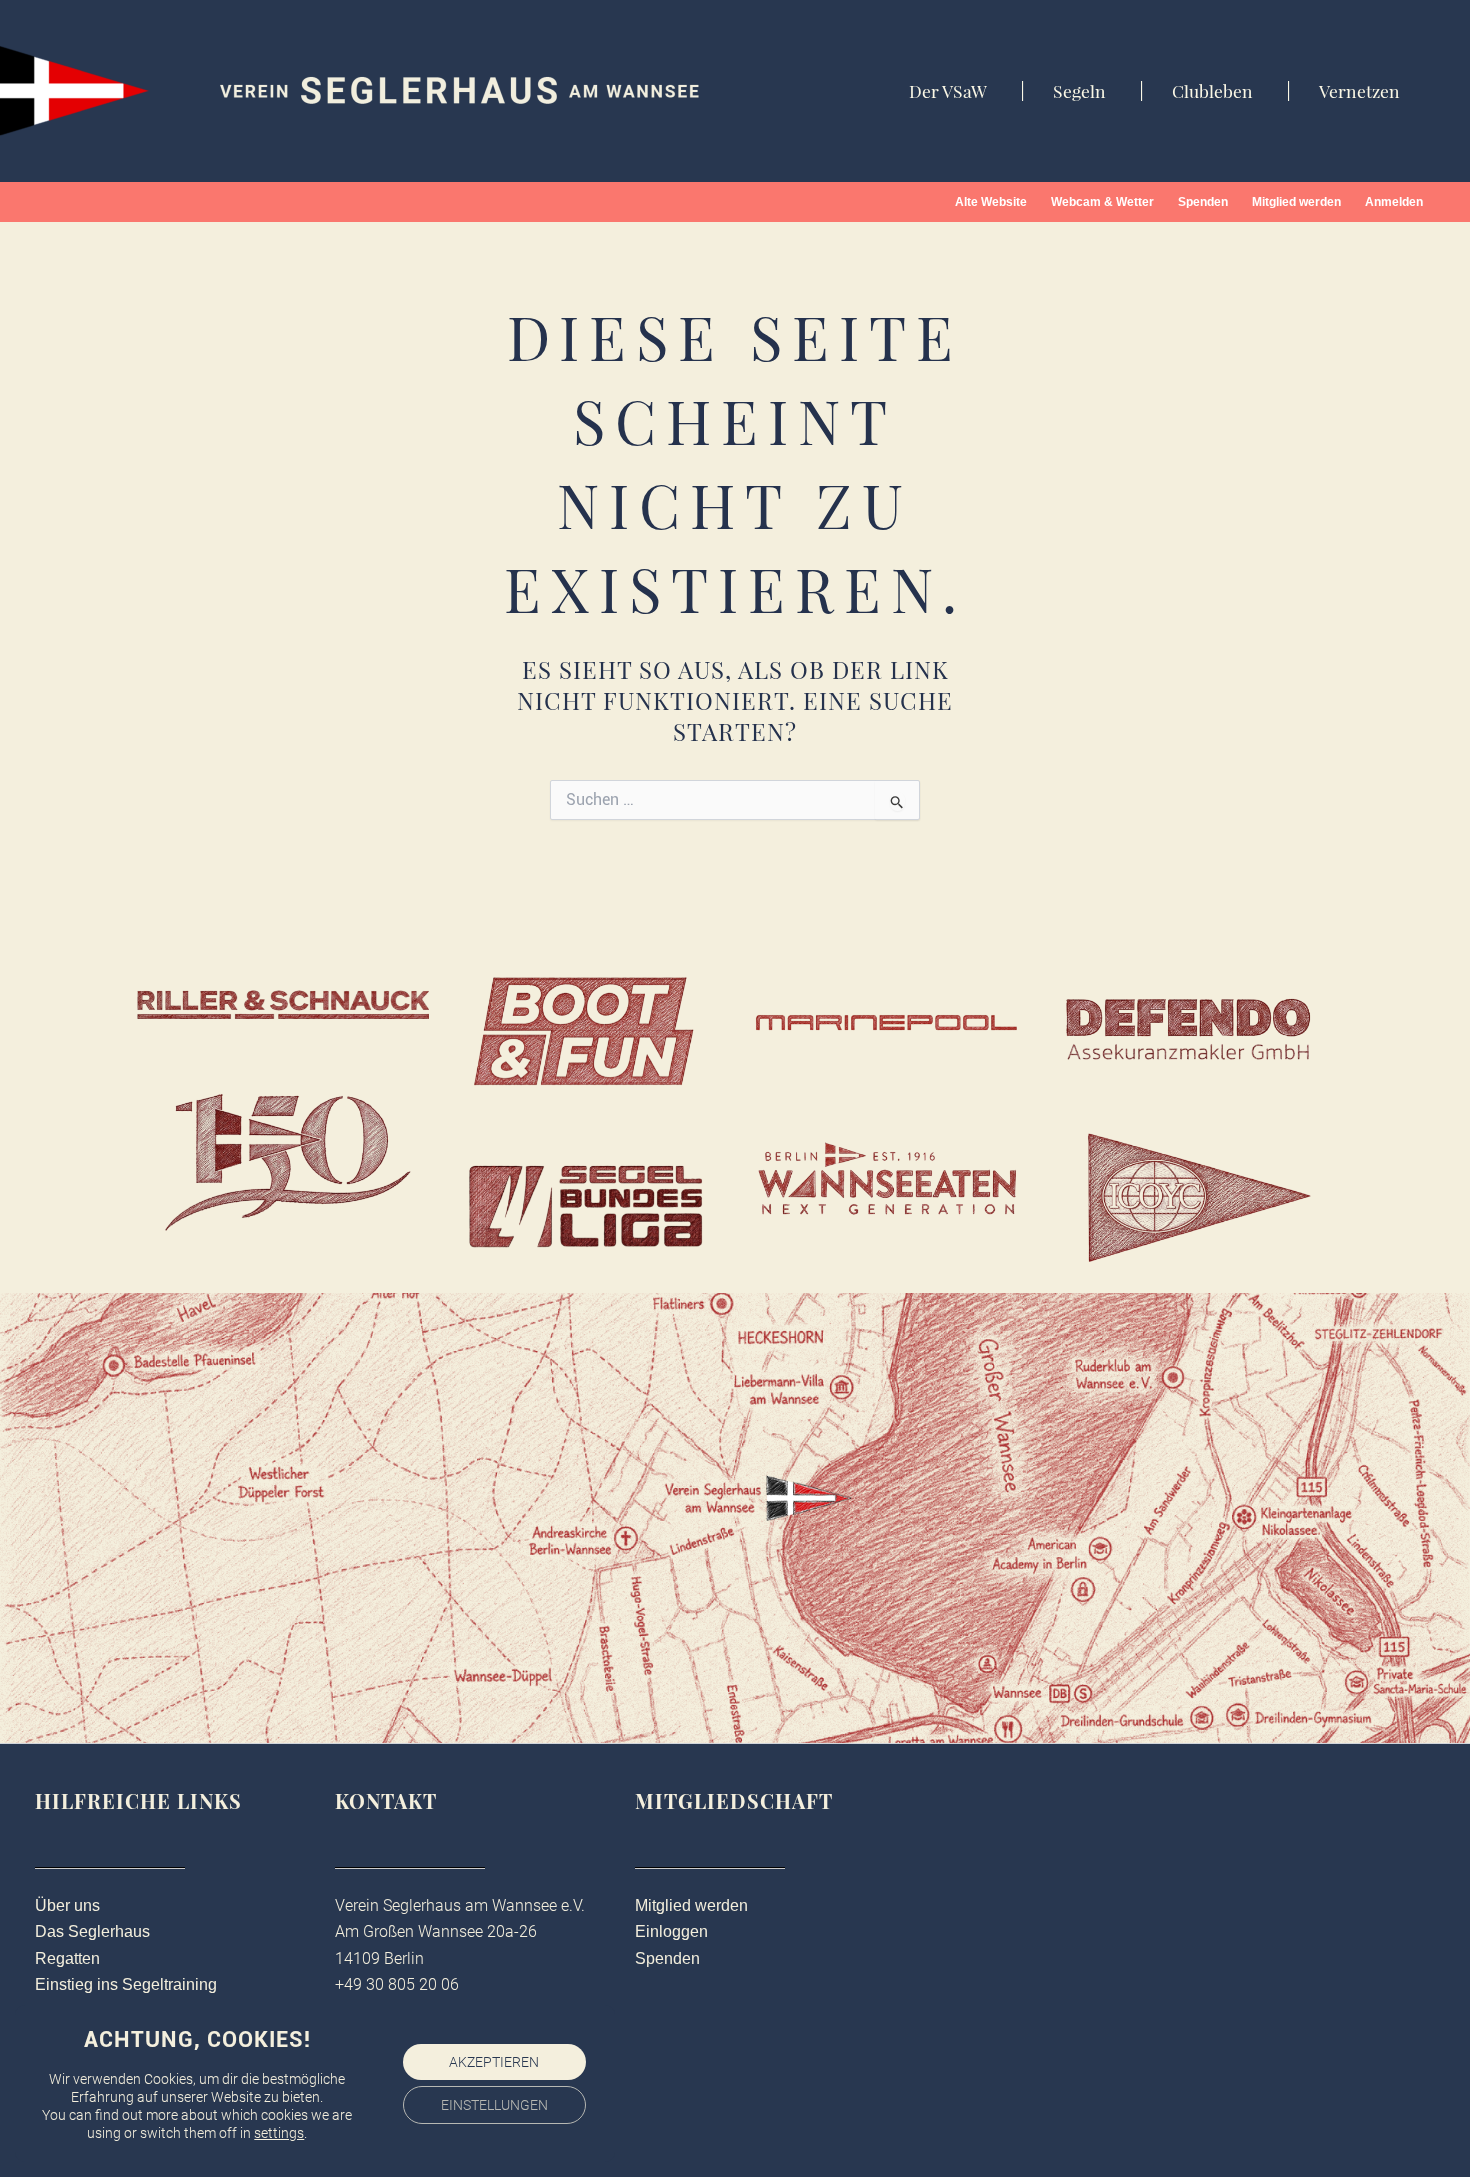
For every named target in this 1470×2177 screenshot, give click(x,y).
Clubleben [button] (1212, 91)
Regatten (67, 1958)
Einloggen (671, 1931)
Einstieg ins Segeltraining (126, 1984)
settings (279, 2133)
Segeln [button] (1079, 91)
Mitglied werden (1296, 202)
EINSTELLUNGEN (494, 2105)
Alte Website (991, 202)
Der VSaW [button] (948, 91)
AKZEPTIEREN (494, 2062)
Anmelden (1394, 202)
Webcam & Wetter (1102, 202)
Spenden (1203, 202)
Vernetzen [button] (1359, 91)
